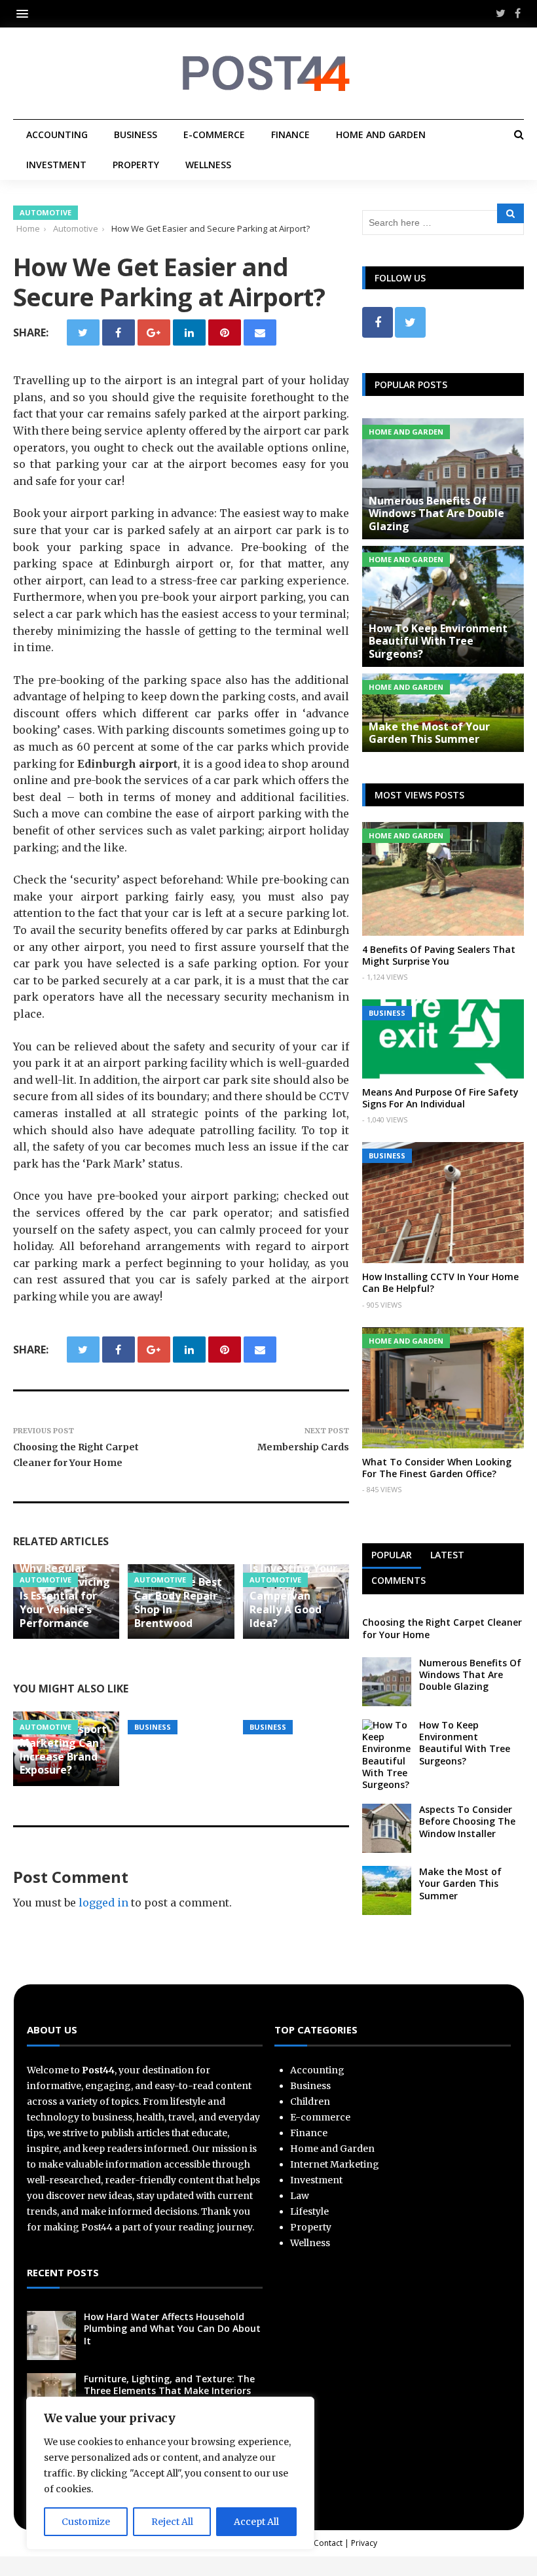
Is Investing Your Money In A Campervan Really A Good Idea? (293, 1595)
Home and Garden (381, 134)
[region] (170, 2473)
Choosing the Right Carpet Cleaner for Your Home (442, 1628)
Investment (56, 165)
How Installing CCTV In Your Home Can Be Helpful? (440, 1282)
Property (136, 165)
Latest (447, 1555)
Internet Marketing (335, 2164)
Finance (290, 134)
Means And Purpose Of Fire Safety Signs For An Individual (440, 1098)
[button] (26, 13)
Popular (392, 1555)
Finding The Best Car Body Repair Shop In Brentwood (178, 1602)
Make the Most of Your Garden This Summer (429, 733)
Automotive (46, 212)
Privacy (364, 2543)
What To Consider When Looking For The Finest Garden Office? (437, 1468)
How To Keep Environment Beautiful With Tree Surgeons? (438, 641)
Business (136, 134)
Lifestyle (309, 2211)
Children (310, 2102)
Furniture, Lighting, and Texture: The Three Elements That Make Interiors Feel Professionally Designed (169, 2390)
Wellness (208, 165)
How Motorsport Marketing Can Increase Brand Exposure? (63, 1749)
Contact (328, 2543)
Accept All (256, 2522)
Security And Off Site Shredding (177, 1689)
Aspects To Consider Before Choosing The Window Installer (467, 1821)
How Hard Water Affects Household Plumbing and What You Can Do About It (172, 2328)
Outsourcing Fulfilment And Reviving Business (296, 1682)
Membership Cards (303, 1447)
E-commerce (214, 134)
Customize (86, 2522)
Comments (398, 1580)
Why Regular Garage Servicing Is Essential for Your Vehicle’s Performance (65, 1595)
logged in (103, 1903)
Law (300, 2196)
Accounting (57, 134)
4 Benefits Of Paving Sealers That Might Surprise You (439, 955)
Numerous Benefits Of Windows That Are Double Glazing (436, 513)
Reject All (172, 2522)
